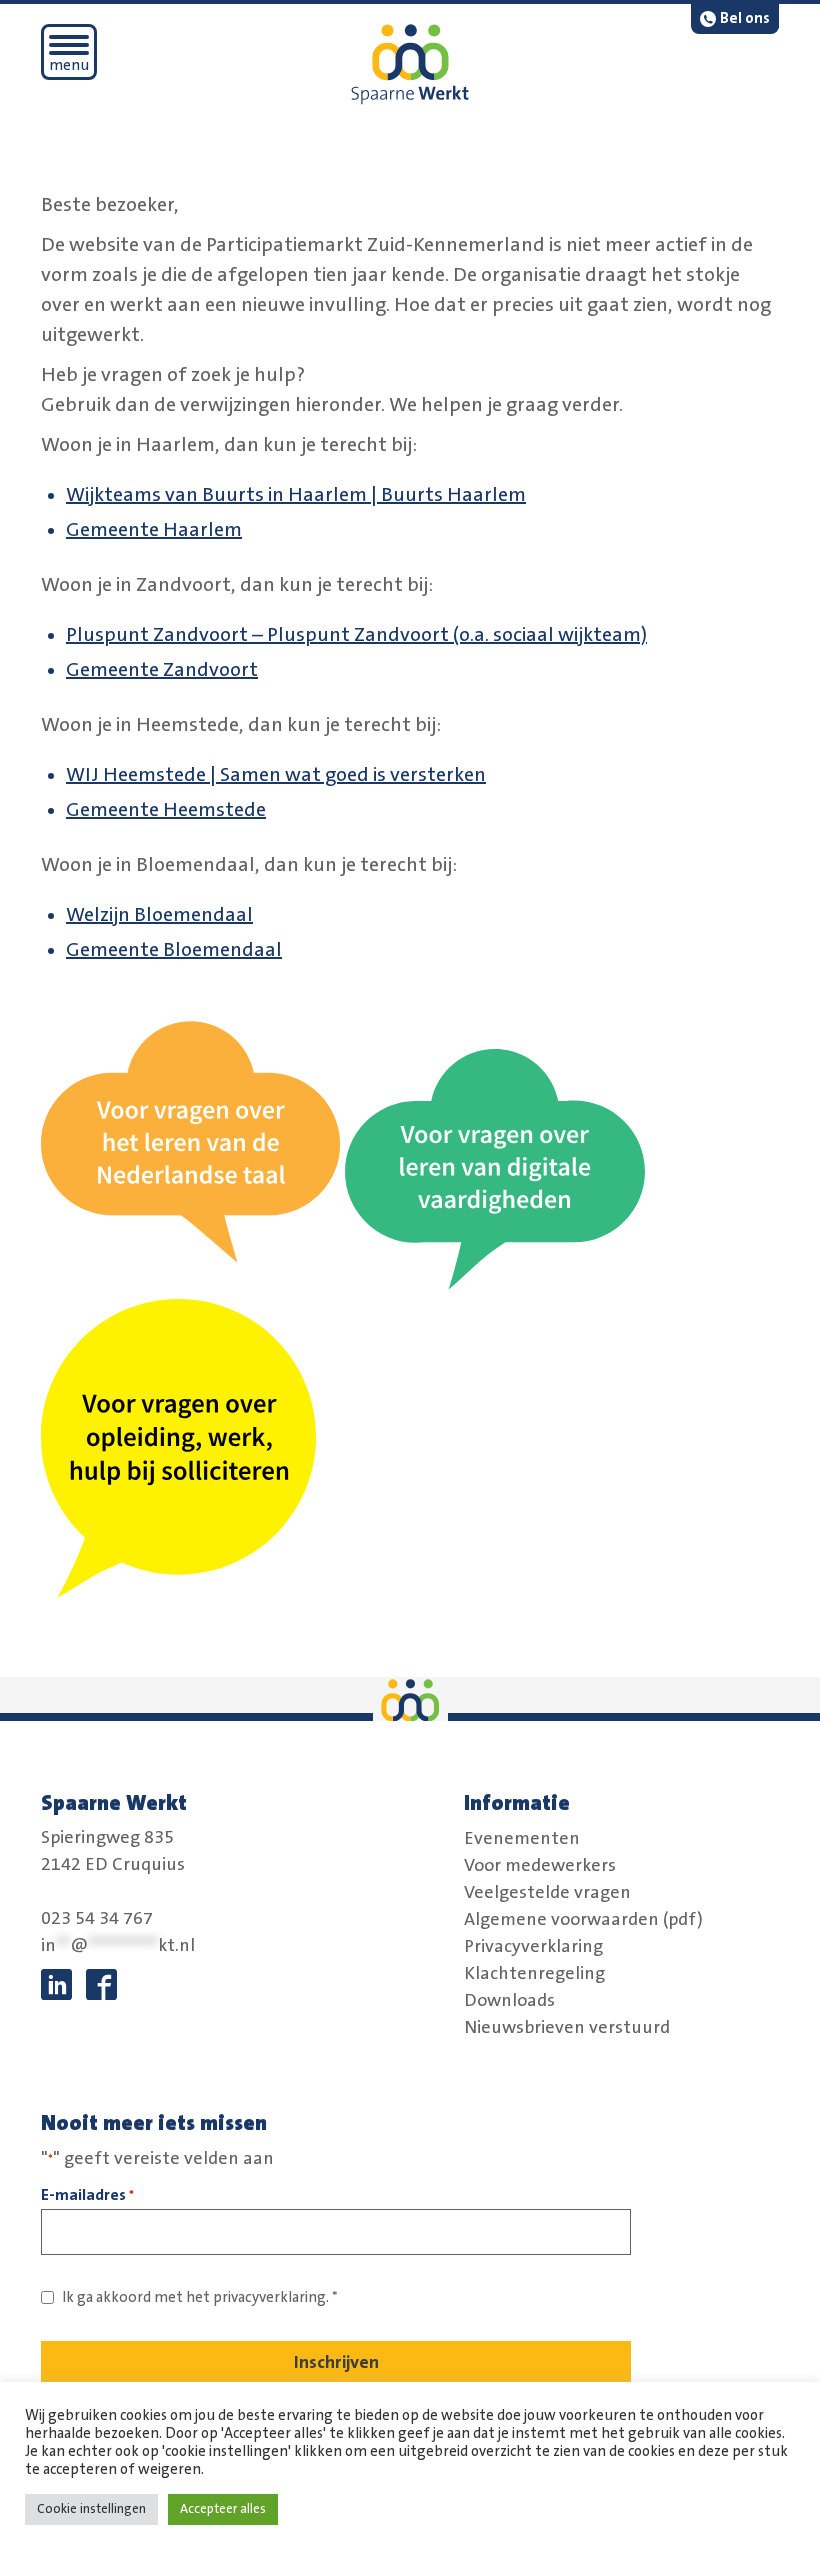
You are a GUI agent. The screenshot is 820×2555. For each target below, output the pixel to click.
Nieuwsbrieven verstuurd (567, 2027)
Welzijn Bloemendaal (159, 915)
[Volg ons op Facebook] (101, 1984)
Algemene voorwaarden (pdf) (583, 1919)
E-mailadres (87, 2195)
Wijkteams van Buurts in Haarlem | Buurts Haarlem (296, 495)
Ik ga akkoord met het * (200, 2297)
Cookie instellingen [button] (91, 2509)
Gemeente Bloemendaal (174, 950)
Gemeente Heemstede (166, 810)
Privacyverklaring (533, 1946)
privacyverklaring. (271, 2297)
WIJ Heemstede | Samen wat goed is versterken (276, 775)
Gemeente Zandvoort (162, 670)
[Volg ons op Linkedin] (56, 1984)
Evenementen (522, 1838)
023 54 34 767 (97, 1919)
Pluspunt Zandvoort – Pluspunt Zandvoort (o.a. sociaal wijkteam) (356, 635)
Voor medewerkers (540, 1865)
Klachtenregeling (534, 1973)
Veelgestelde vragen (547, 1892)
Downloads (509, 2000)
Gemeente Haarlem (154, 530)
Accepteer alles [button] (223, 2509)
